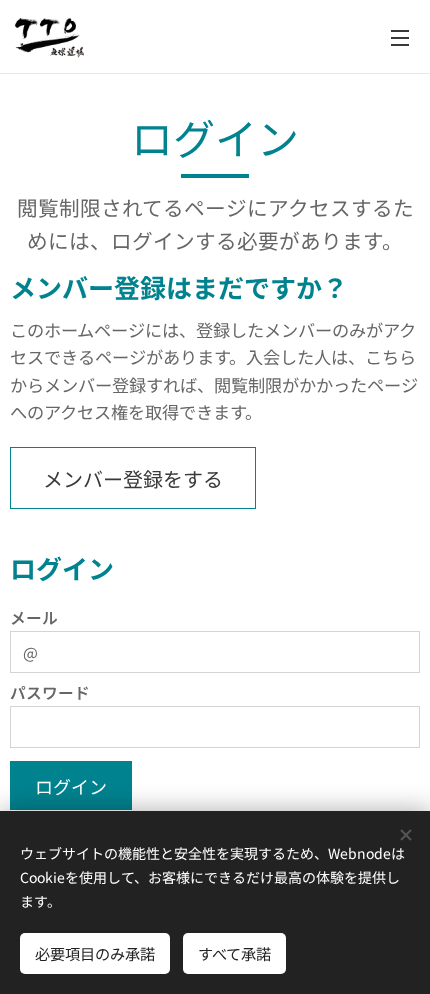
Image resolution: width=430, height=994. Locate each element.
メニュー (400, 37)
